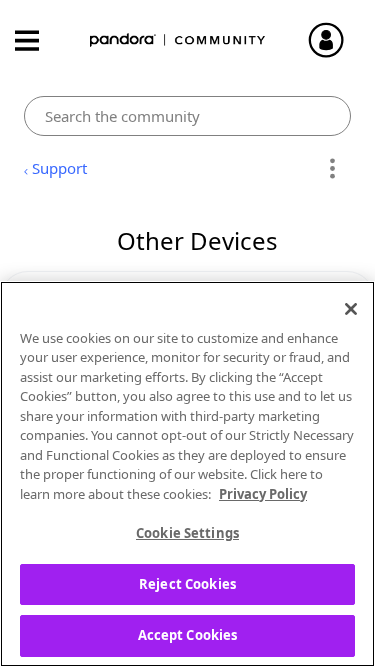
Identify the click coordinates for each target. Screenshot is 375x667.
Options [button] (332, 169)
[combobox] (187, 116)
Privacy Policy (263, 494)
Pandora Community (178, 40)
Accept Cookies (188, 635)
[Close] (351, 309)
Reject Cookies (187, 584)
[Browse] (37, 40)
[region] (187, 474)
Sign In (335, 40)
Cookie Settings (187, 533)
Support (59, 168)
